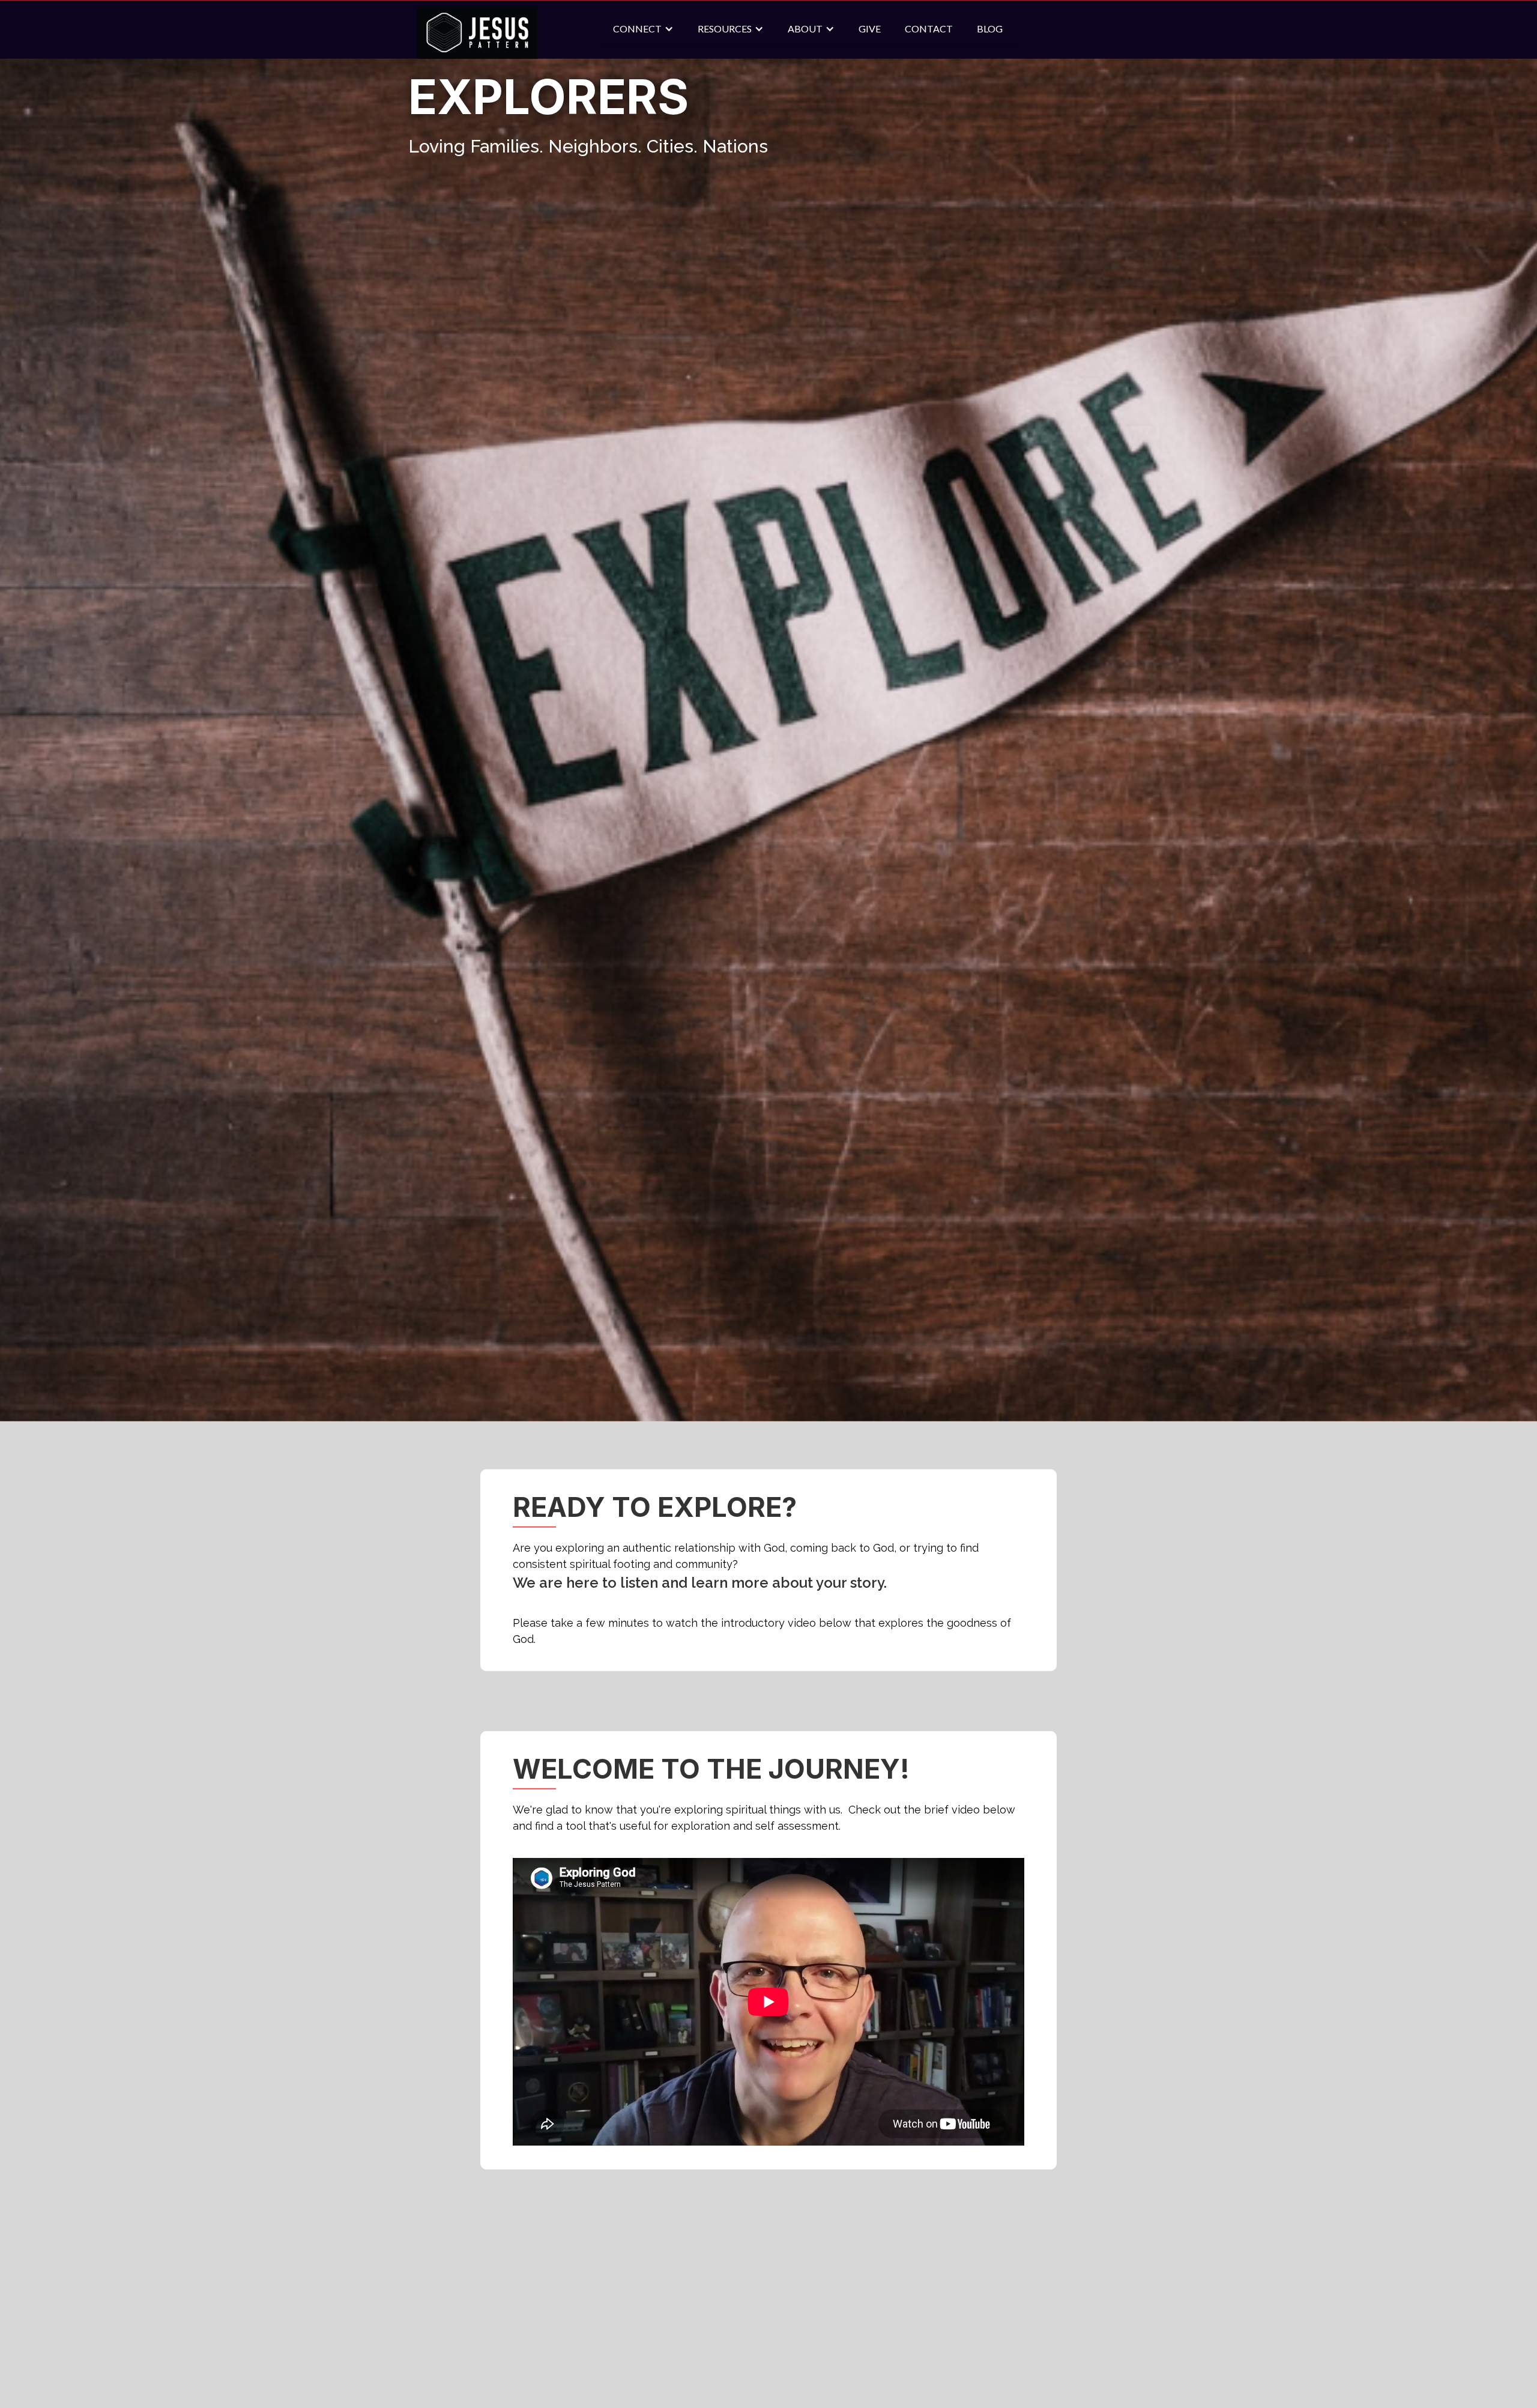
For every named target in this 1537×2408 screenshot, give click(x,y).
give (870, 48)
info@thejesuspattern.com (890, 2324)
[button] (643, 49)
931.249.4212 (853, 2304)
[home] (477, 53)
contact (929, 48)
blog (990, 48)
